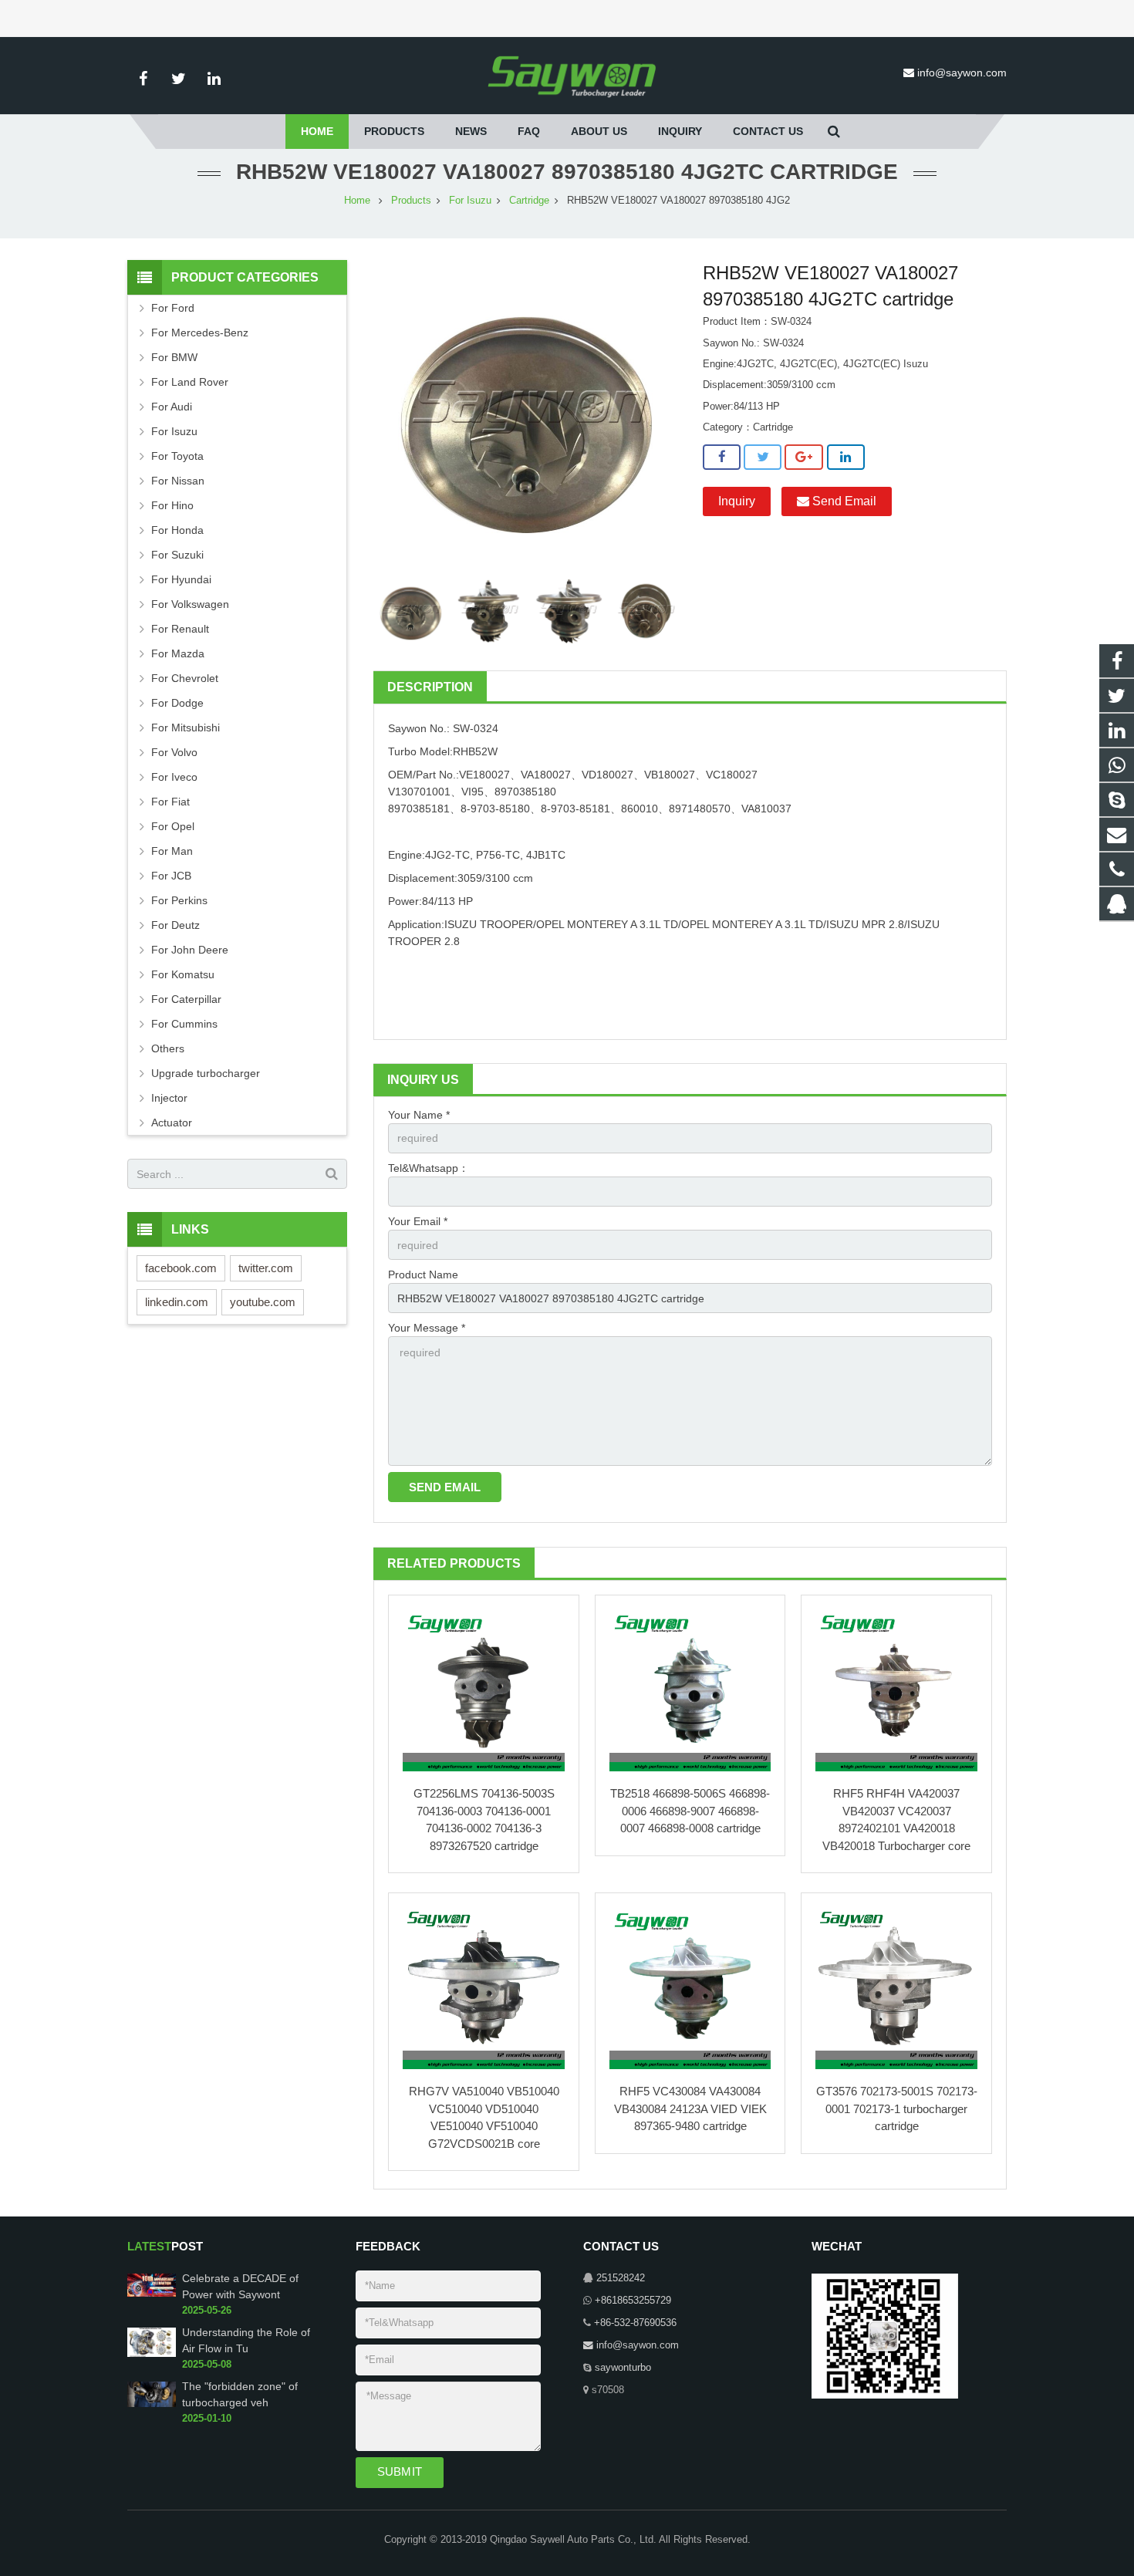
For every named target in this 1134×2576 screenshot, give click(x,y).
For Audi (172, 407)
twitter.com (266, 1268)
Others (168, 1048)
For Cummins (184, 1024)
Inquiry (737, 501)
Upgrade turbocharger (206, 1073)
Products (411, 201)
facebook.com (181, 1268)
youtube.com (263, 1302)
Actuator (172, 1123)
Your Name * (419, 1115)
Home (357, 201)
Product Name (423, 1274)
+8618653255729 (633, 2301)
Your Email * (418, 1221)
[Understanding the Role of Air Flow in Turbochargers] (152, 2354)
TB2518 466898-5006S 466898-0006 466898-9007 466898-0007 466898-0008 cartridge (690, 1811)
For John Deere (190, 950)
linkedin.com (177, 1302)
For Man (172, 851)
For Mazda (178, 653)
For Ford (173, 308)
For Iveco (174, 777)
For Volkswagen (190, 604)
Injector (169, 1098)
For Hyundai (181, 579)
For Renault (180, 629)
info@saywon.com (962, 73)
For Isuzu (470, 201)
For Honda (177, 530)
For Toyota (177, 456)
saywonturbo (623, 2368)
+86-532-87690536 (635, 2323)
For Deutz (175, 925)
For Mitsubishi (186, 728)
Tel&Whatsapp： (429, 1168)
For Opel (173, 826)
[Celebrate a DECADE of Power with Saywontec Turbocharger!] (152, 2294)
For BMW (174, 357)
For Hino (172, 505)
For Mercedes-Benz (200, 333)
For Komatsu (183, 974)
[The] (152, 2404)
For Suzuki (177, 555)
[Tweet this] (763, 457)
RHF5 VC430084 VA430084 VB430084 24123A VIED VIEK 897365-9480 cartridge (690, 2108)
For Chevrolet (185, 678)
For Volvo (174, 752)
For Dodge (177, 703)
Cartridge (529, 201)
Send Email (843, 501)
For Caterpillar (186, 999)
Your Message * (427, 1328)
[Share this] (722, 457)
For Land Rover (190, 382)
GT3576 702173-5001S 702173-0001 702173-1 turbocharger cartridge (897, 2108)
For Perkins (179, 900)
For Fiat (170, 802)
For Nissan (178, 481)
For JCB (171, 876)
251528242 (621, 2278)
